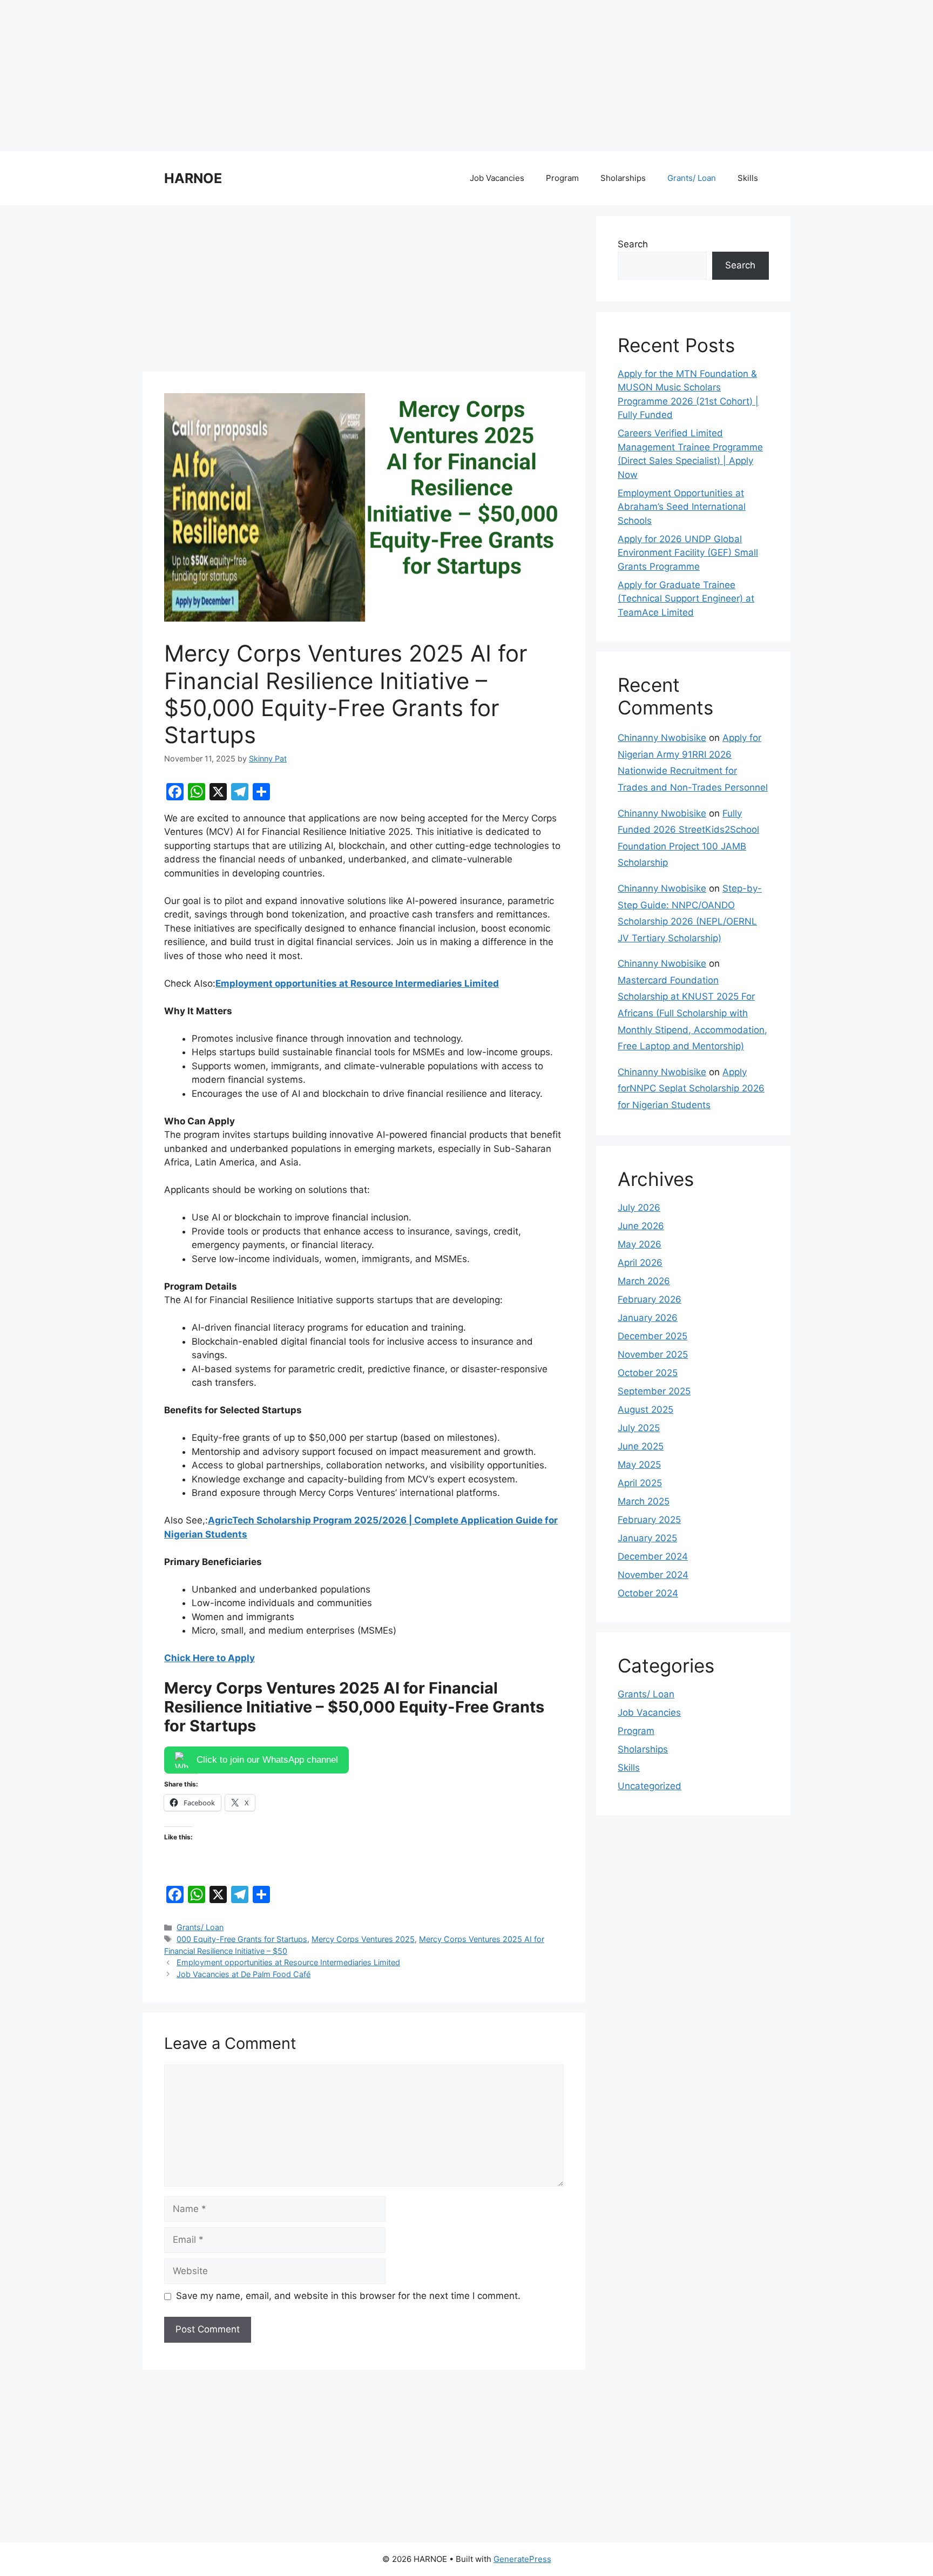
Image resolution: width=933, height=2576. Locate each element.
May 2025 (639, 1465)
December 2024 (653, 1556)
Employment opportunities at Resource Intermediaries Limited (357, 983)
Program (562, 178)
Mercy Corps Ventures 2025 (363, 1939)
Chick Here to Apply (209, 1658)
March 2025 (644, 1501)
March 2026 (644, 1281)
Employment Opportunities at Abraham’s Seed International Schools (682, 507)
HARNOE (193, 178)
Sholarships (623, 178)
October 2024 (648, 1593)
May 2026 (640, 1244)
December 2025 (653, 1336)
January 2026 (648, 1318)
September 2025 (654, 1391)
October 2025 (648, 1373)
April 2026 (640, 1263)
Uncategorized (650, 1786)
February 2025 (649, 1520)
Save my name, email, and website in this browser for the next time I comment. (348, 2296)
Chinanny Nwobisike (662, 738)
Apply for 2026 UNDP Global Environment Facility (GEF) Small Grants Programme (688, 553)
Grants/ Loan (692, 178)
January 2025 (647, 1538)
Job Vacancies (497, 178)
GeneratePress (522, 2559)
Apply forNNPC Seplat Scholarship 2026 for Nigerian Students (691, 1088)
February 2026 (650, 1299)
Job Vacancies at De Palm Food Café (244, 1974)
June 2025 (641, 1446)
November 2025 (653, 1354)
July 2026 (639, 1208)
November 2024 (653, 1575)
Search (633, 244)
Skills (748, 178)
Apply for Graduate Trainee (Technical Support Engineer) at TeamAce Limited (686, 599)
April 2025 (640, 1483)
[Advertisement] (324, 76)
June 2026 (641, 1226)
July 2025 (639, 1428)
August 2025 (645, 1410)
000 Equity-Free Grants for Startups (242, 1939)
